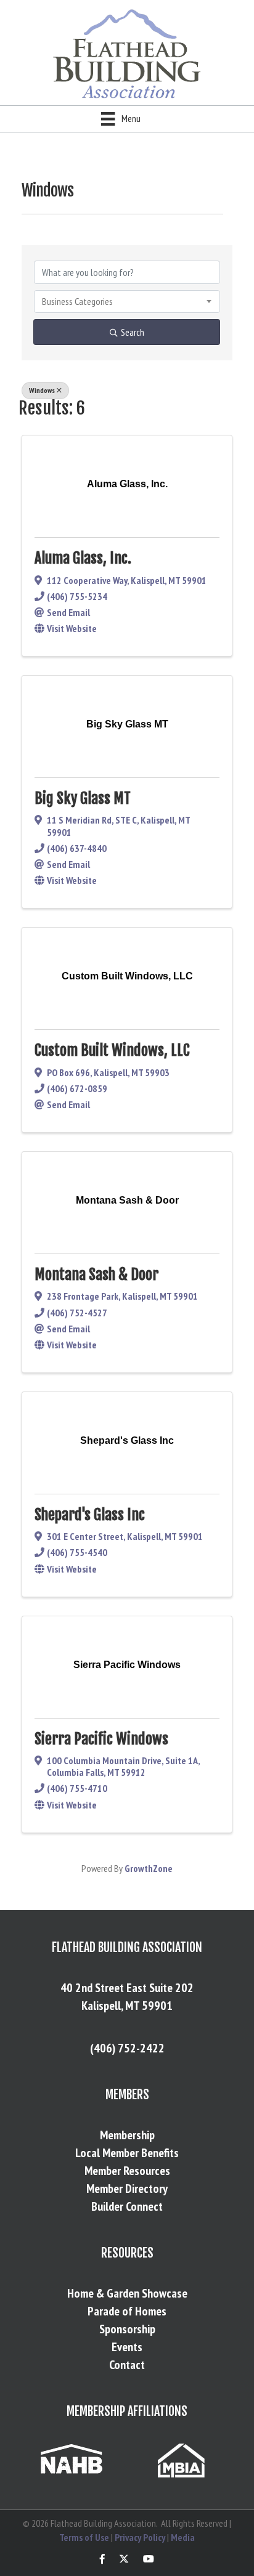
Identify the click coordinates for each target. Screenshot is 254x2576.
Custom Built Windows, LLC (112, 1050)
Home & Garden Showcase (127, 2293)
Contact (127, 2365)
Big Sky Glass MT (83, 798)
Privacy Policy (140, 2537)
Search (133, 332)
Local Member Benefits (127, 2153)
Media (183, 2537)
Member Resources (127, 2171)
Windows (42, 390)
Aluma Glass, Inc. (83, 558)
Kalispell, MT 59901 (127, 2006)
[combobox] (127, 301)
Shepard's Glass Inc (90, 1515)
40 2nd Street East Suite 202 (127, 1988)
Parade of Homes (127, 2311)
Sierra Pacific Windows (101, 1739)
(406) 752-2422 (127, 2048)
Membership (127, 2135)
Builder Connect (127, 2206)
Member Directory (127, 2189)
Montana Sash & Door (96, 1274)
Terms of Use (84, 2537)
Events (127, 2347)
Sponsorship (127, 2329)
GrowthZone (149, 1868)
